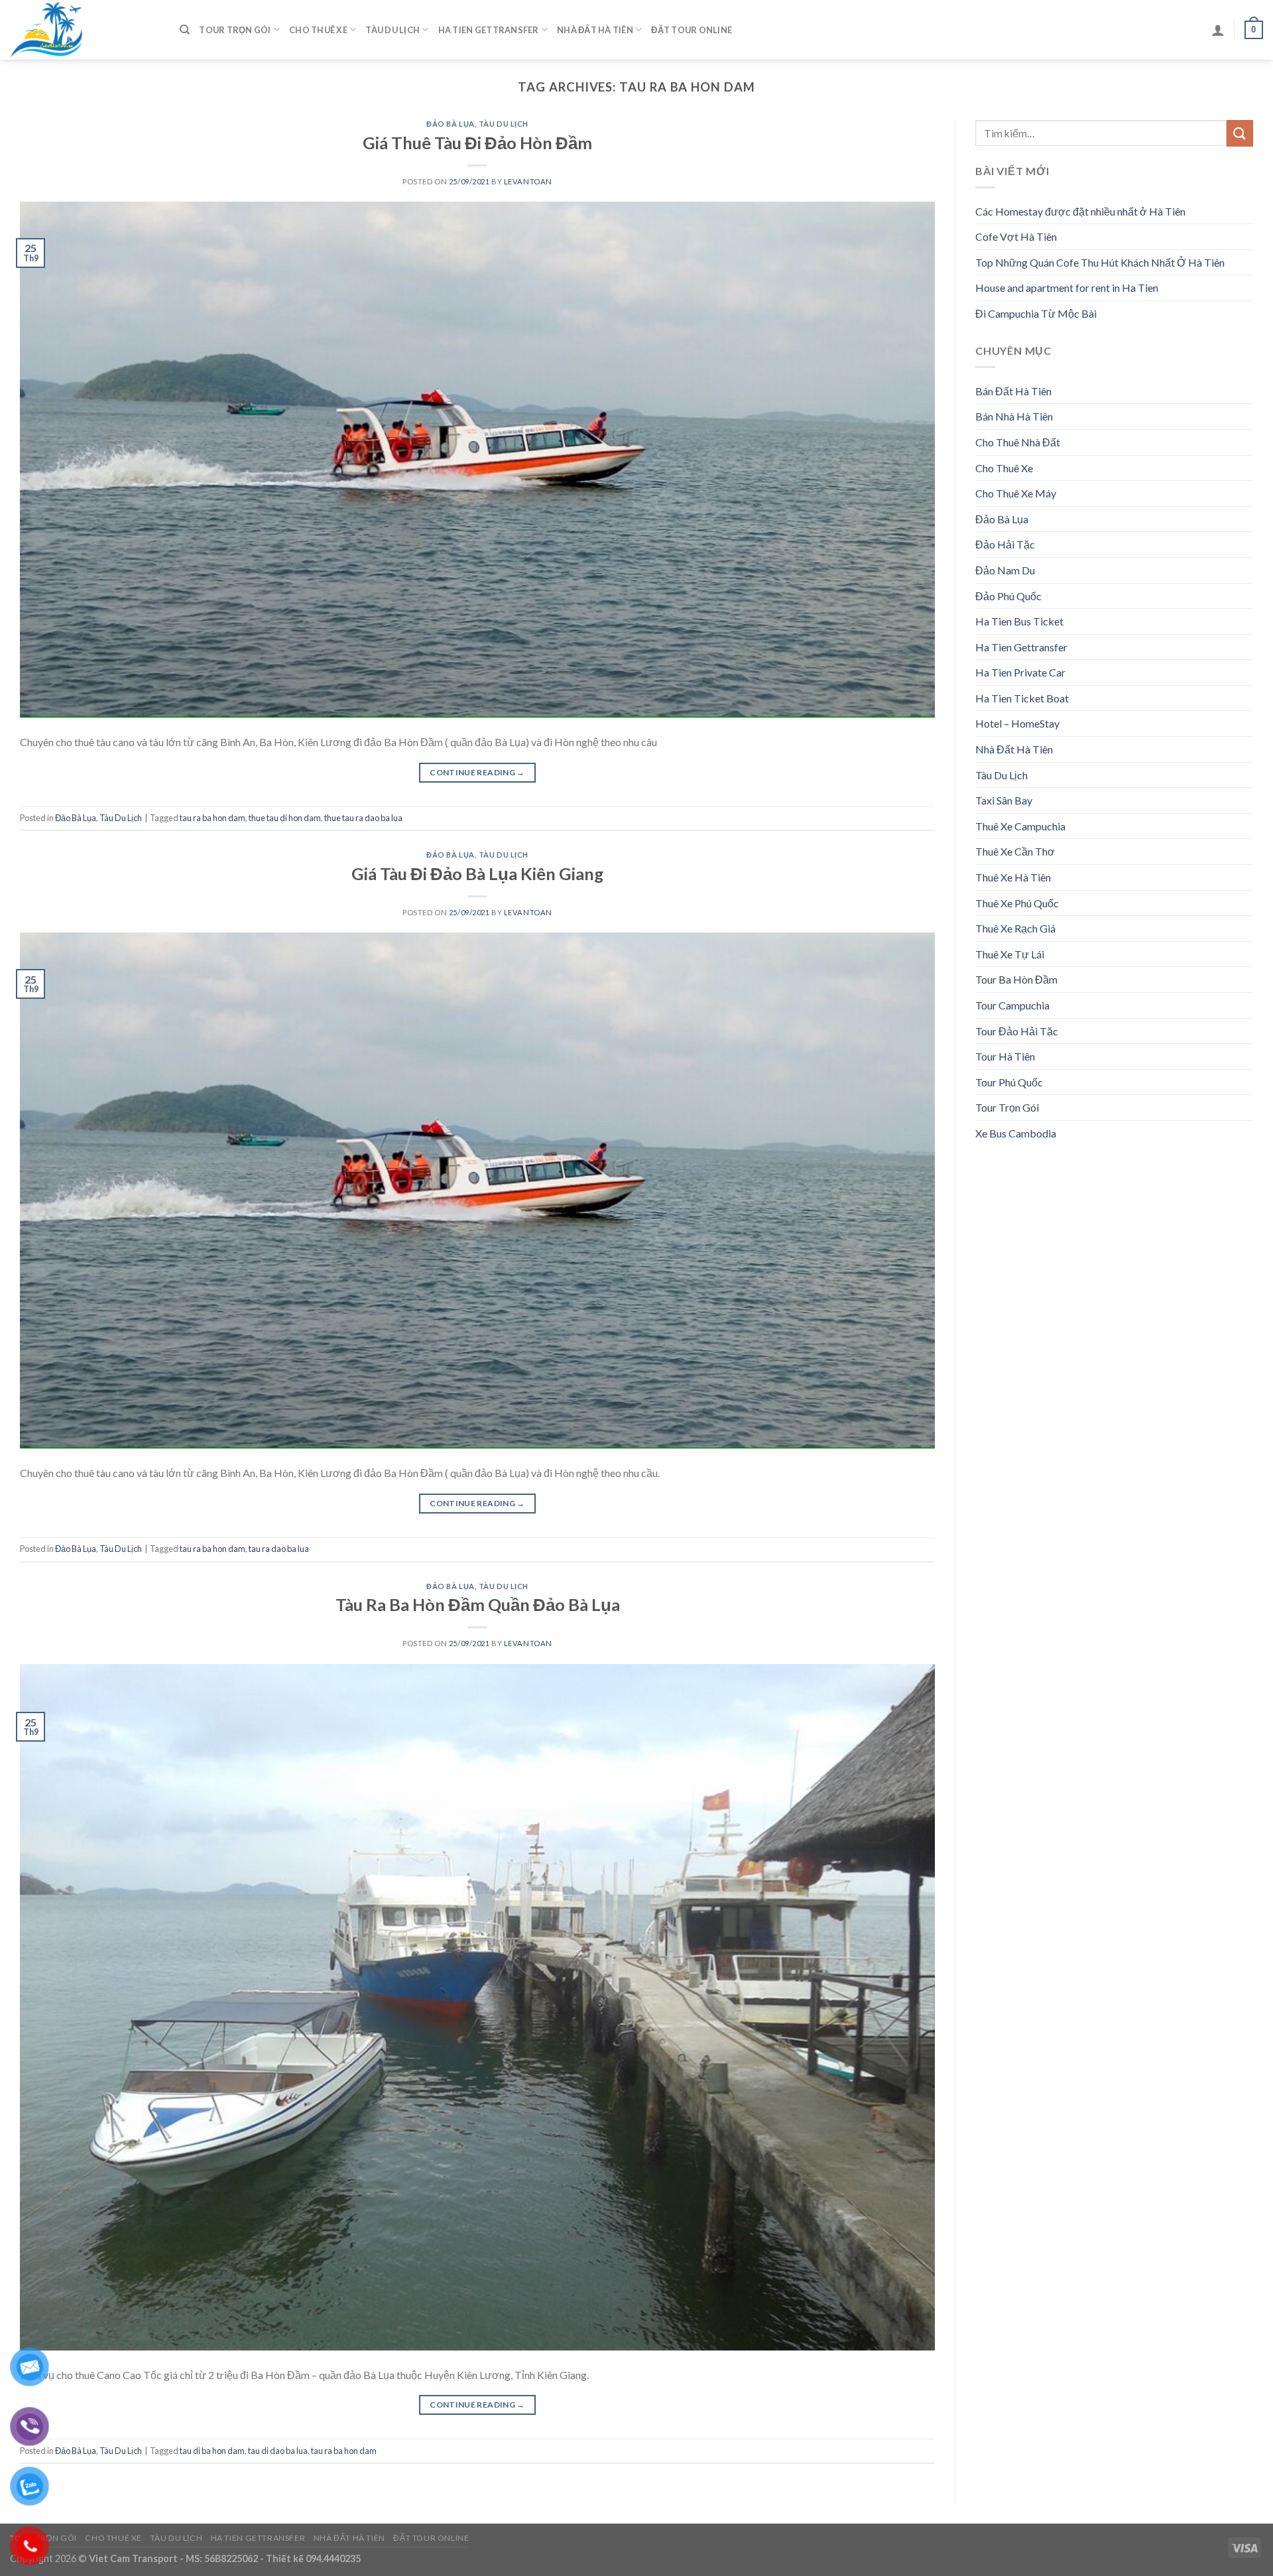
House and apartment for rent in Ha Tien (1067, 288)
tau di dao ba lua (278, 2451)
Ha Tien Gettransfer (489, 30)
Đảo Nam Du (1005, 570)
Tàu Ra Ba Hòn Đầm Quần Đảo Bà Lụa (478, 1604)
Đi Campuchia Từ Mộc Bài (1036, 313)
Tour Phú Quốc (1009, 1082)
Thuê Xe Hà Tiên (1013, 877)
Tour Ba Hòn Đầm (1016, 979)
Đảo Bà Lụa (451, 124)
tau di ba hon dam (212, 2451)
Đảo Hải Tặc (1005, 544)
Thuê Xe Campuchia (1020, 826)
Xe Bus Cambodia (1016, 1133)
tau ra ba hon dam (212, 818)
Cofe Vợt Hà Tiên (1016, 236)
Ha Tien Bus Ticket (1019, 621)
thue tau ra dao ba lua (363, 818)
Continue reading (477, 772)
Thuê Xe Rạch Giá (1015, 928)
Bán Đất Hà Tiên (1013, 391)
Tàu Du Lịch (393, 30)
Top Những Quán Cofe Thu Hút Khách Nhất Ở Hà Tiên (1100, 262)
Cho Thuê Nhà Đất (1018, 442)
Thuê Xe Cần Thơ (1015, 851)
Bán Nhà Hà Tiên (1014, 416)
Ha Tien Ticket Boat (1022, 698)
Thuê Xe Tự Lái (1010, 954)
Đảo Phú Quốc (1008, 596)
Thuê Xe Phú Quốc (1017, 903)
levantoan (528, 181)
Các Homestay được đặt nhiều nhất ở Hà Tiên (1080, 211)
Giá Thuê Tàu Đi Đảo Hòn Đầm (477, 143)
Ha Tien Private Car (1020, 672)
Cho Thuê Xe (318, 30)
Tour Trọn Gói (235, 30)
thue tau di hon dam (285, 818)
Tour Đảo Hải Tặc (1017, 1031)
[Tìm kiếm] (185, 30)
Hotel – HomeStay (1017, 723)
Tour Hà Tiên (1005, 1056)
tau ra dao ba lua (279, 1549)
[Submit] (1240, 133)
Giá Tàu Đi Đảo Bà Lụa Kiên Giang (477, 873)
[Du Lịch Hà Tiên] (85, 30)
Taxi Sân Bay (1004, 800)
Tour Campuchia (1012, 1005)
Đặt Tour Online (692, 30)
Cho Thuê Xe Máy (1016, 493)
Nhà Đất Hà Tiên (595, 30)
